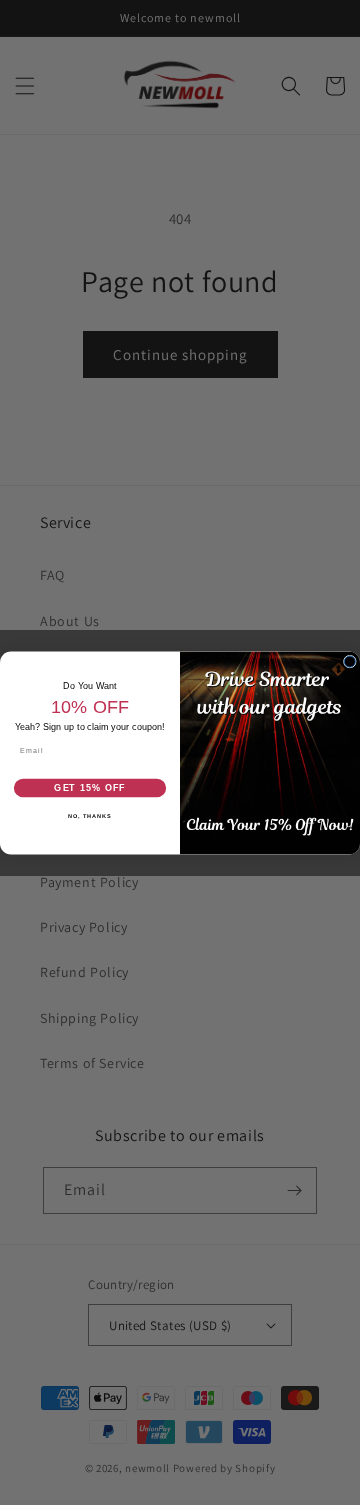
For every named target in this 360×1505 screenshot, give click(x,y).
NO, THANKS (90, 815)
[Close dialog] (349, 661)
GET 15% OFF (90, 787)
